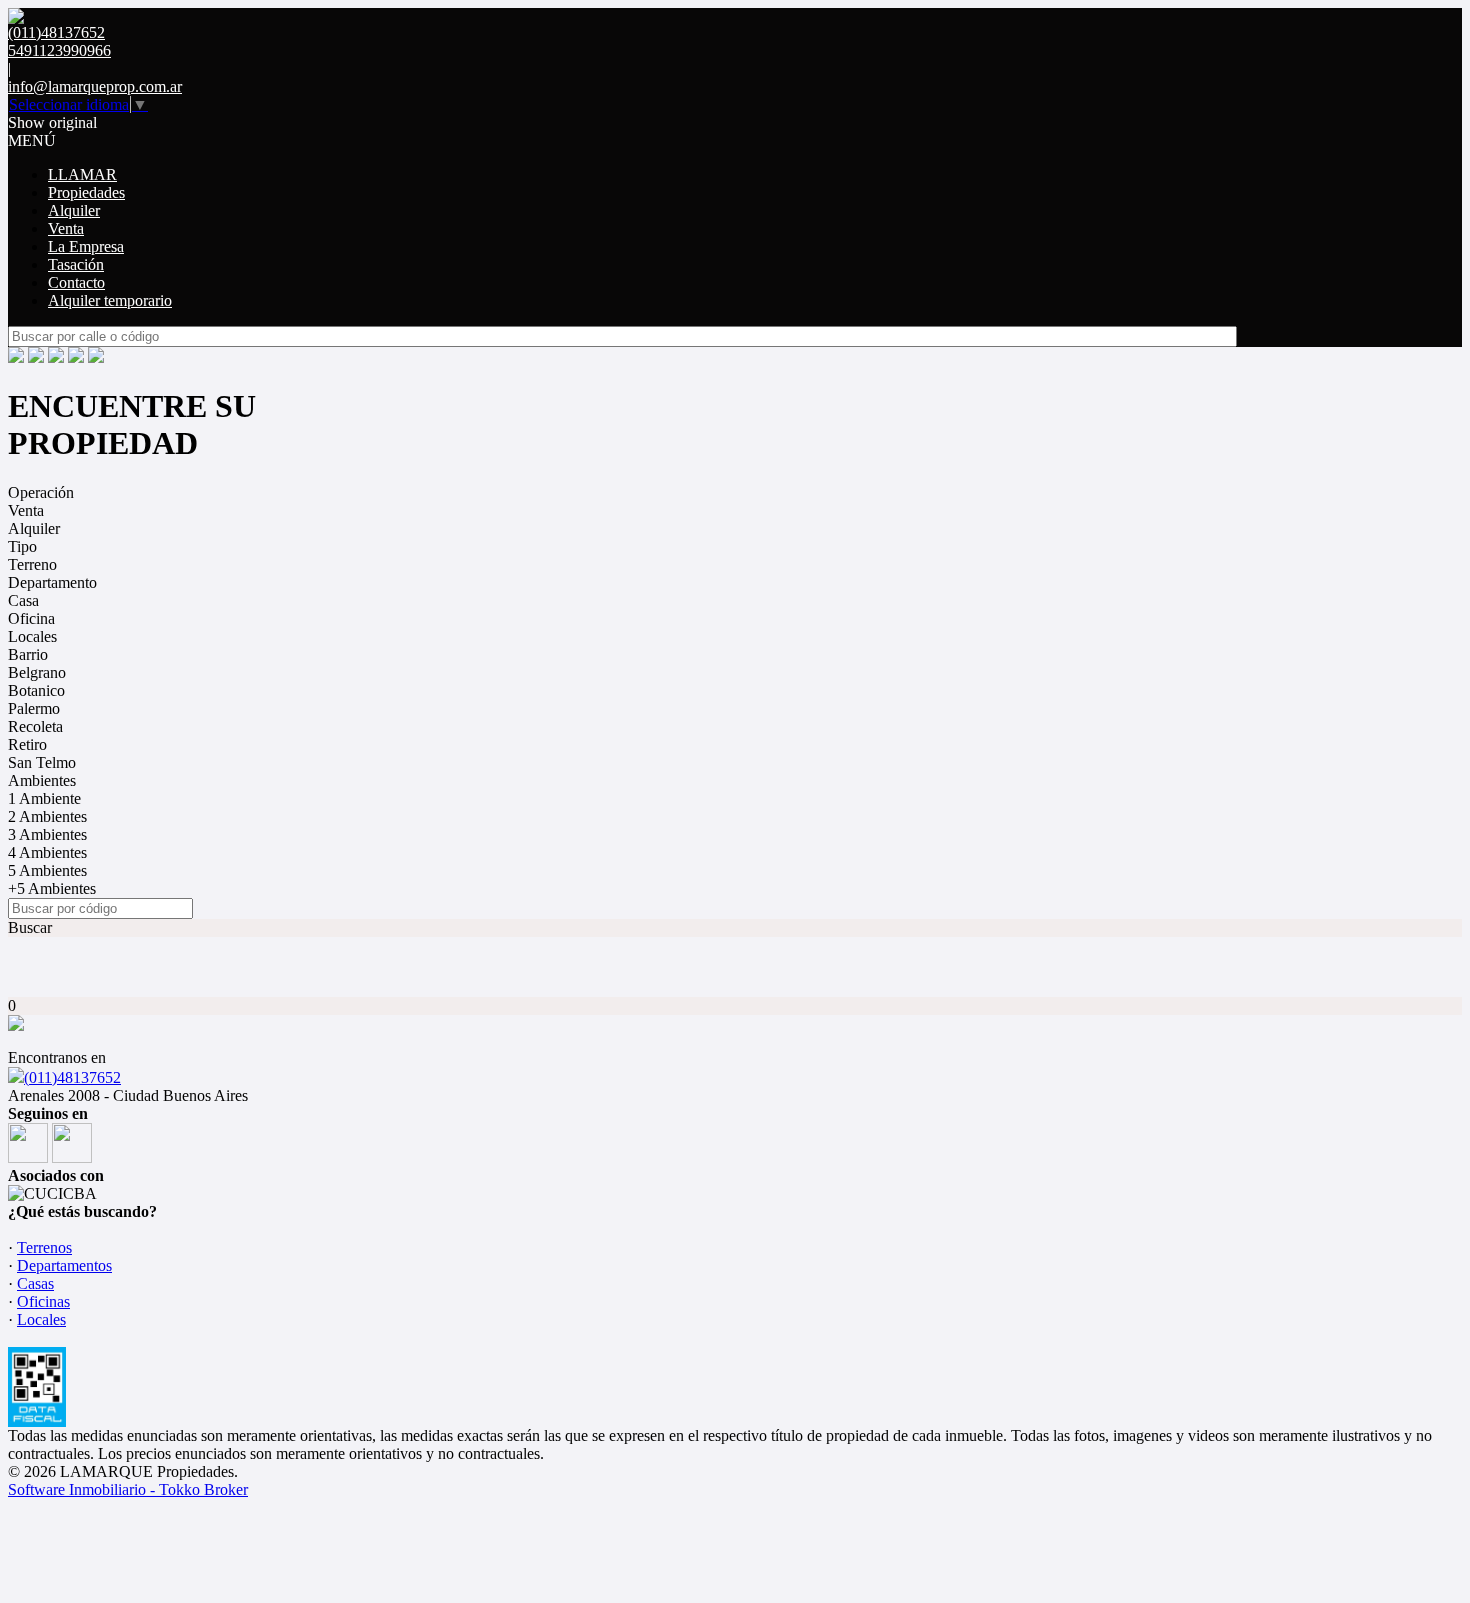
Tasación (76, 264)
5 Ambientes (47, 870)
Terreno (32, 564)
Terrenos (44, 1247)
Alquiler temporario (110, 300)
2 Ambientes (47, 816)
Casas (35, 1283)
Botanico (36, 690)
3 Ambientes (47, 834)
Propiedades (86, 192)
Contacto (76, 282)
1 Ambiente (44, 798)
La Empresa (86, 246)
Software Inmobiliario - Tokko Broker (128, 1489)
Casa (23, 600)
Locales (32, 636)
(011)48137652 (72, 1077)
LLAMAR (82, 174)
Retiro (27, 744)
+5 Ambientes (52, 888)
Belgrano (37, 672)
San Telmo (42, 762)
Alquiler (74, 210)
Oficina (31, 618)
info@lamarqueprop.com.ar (95, 86)
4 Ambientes (47, 852)
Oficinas (43, 1301)
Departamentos (64, 1265)
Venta (66, 228)
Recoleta (35, 726)
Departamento (52, 582)
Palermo (34, 708)
